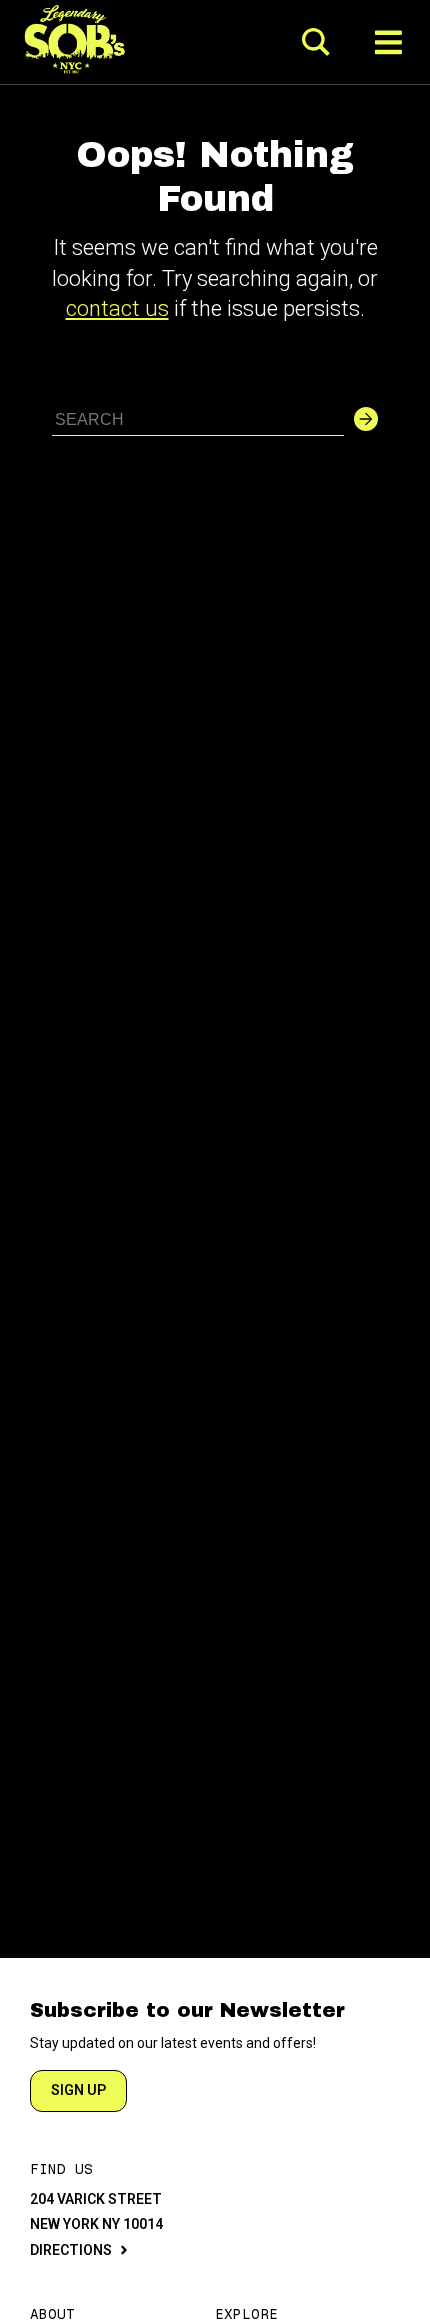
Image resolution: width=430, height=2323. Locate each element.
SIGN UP (78, 2090)
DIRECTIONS (71, 2250)
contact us (117, 308)
